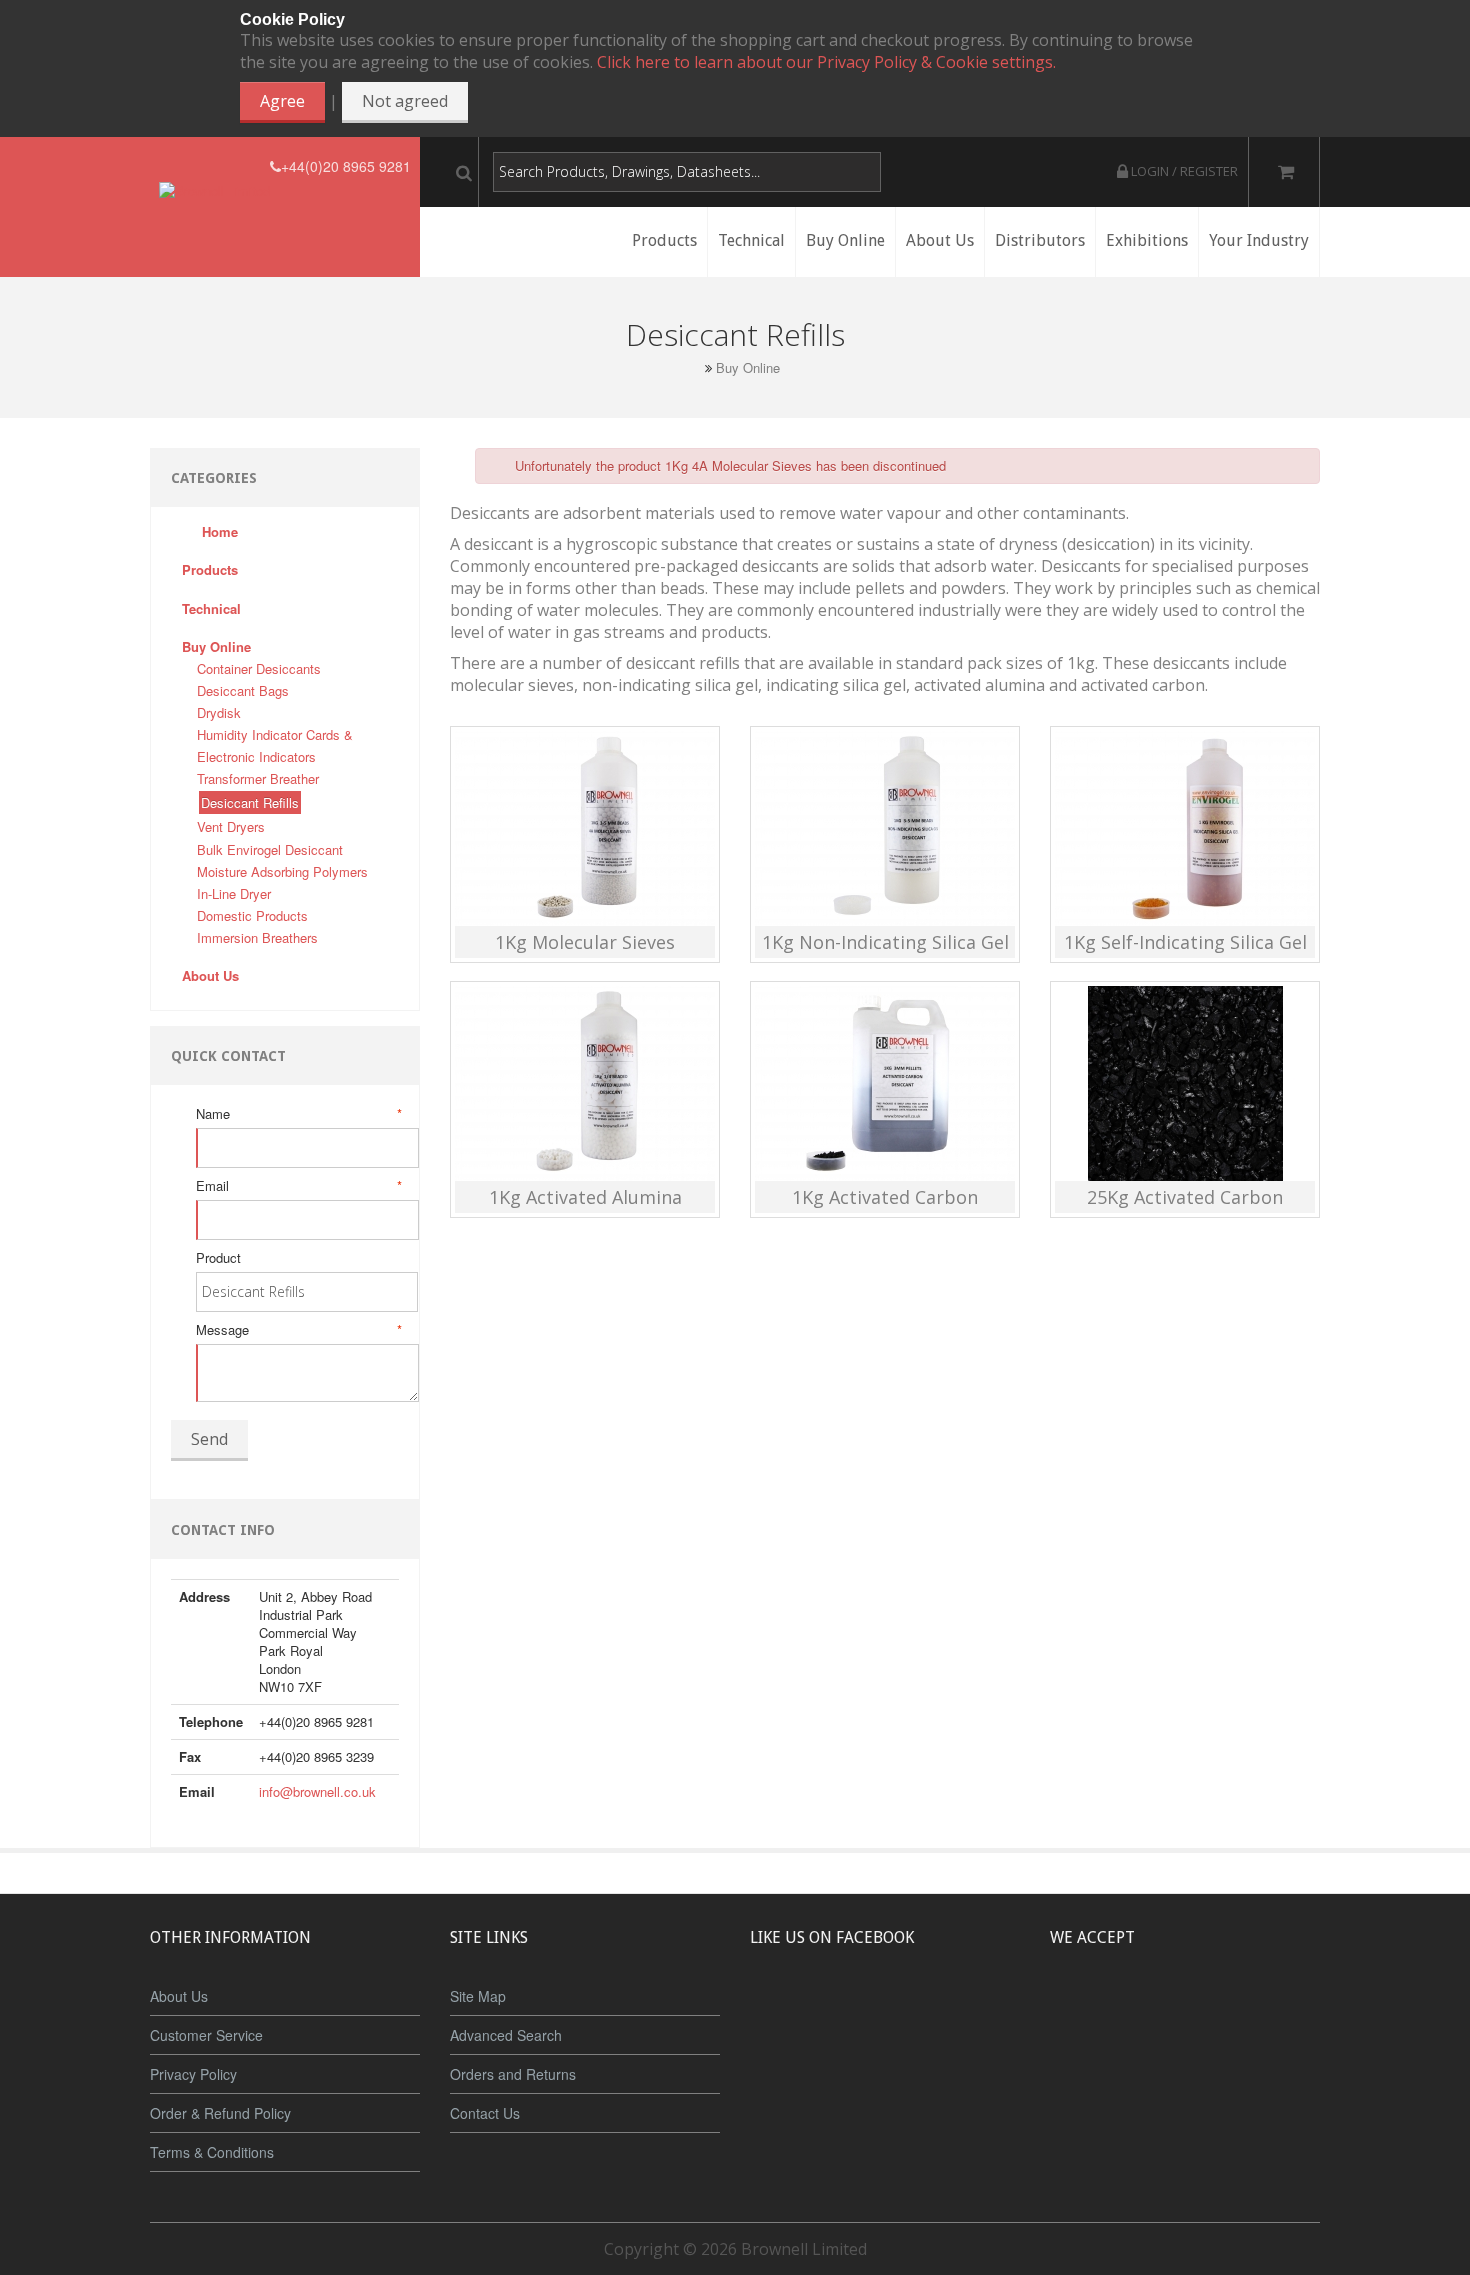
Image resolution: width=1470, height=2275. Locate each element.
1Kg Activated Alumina (585, 1197)
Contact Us (485, 2113)
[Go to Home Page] (693, 367)
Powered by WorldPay (1185, 2064)
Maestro (1211, 2012)
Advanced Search (506, 2035)
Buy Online (748, 368)
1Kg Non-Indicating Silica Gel (885, 942)
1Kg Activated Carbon (885, 1197)
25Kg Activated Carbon (1185, 1197)
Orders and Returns (513, 2074)
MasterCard (1093, 2012)
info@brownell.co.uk (317, 1791)
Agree (282, 101)
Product (218, 1258)
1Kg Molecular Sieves (585, 942)
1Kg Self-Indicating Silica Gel (1185, 942)
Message (297, 1330)
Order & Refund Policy (220, 2113)
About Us (179, 1996)
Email (297, 1186)
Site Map (478, 1996)
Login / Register (1183, 171)
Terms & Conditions (212, 2152)
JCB (1152, 2012)
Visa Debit (1276, 2012)
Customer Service (206, 2035)
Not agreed (405, 101)
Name (297, 1114)
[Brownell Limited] (214, 166)
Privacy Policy (193, 2074)
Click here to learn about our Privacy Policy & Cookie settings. (826, 62)
